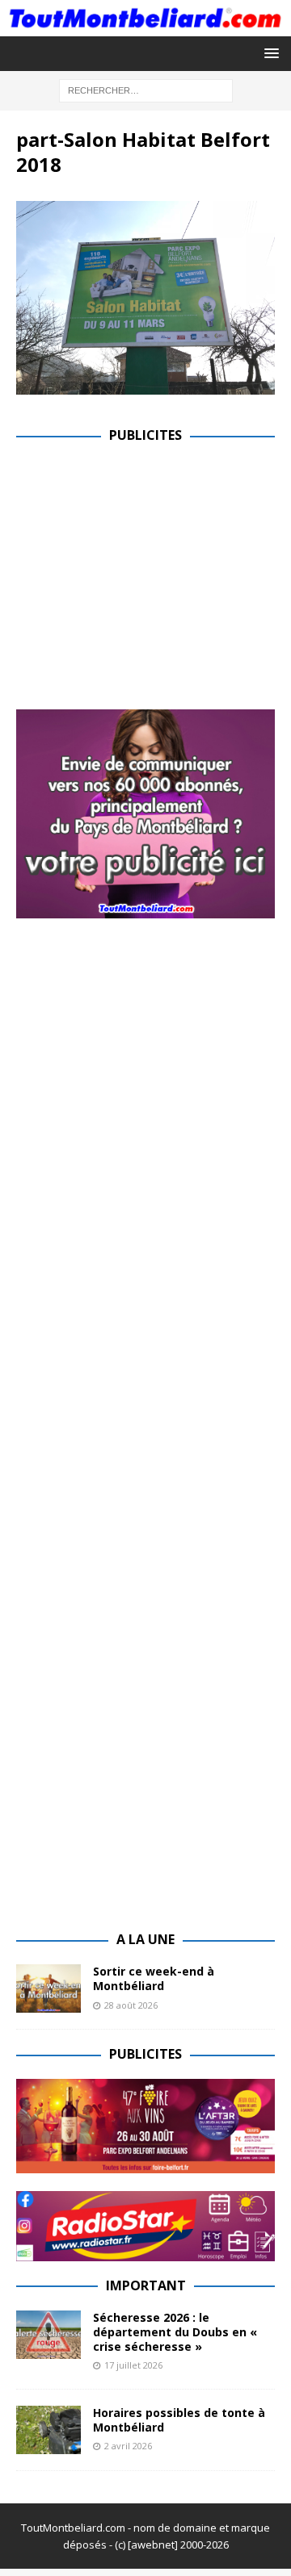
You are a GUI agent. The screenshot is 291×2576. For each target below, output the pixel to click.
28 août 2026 (131, 2005)
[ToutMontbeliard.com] (145, 26)
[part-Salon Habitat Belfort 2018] (145, 385)
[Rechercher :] (146, 89)
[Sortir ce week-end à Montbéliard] (48, 1988)
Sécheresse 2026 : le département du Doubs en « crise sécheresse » (175, 2332)
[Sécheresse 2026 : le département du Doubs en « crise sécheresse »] (48, 2335)
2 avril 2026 (128, 2446)
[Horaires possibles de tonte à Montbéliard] (48, 2430)
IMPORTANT (146, 2285)
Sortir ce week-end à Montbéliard (154, 1978)
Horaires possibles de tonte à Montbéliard (179, 2420)
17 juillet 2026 (133, 2365)
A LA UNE (145, 1939)
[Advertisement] (152, 573)
